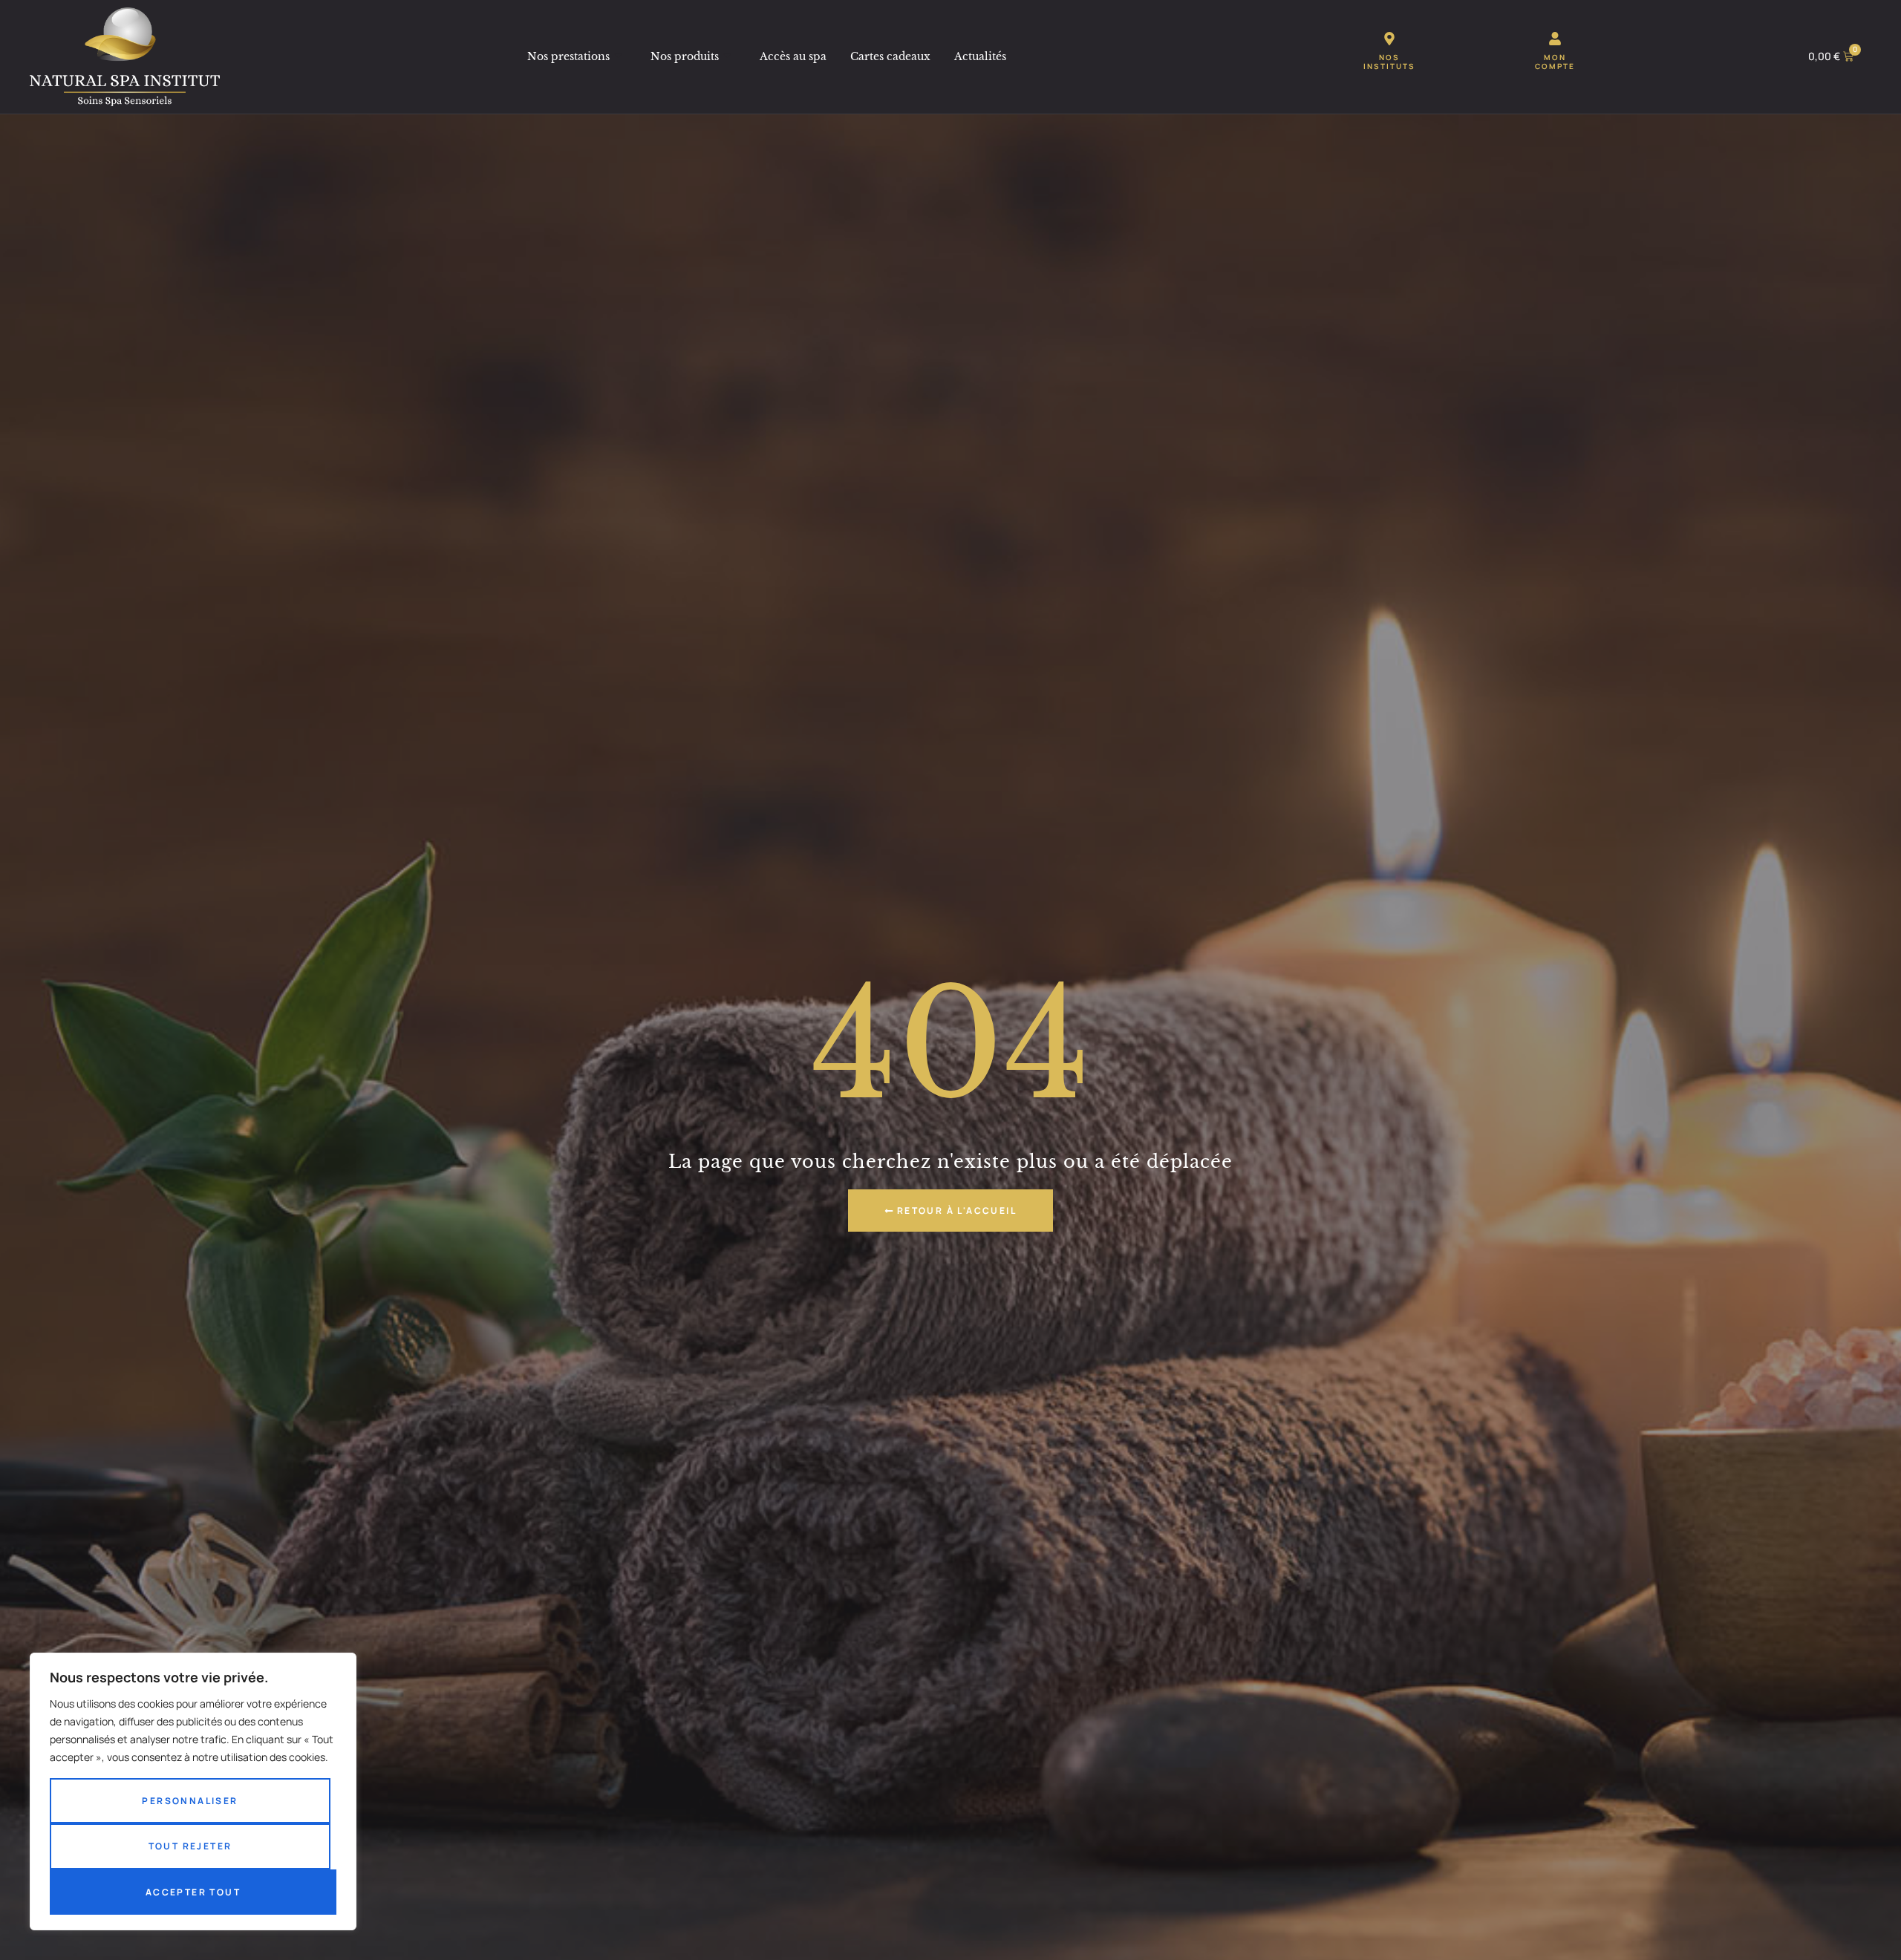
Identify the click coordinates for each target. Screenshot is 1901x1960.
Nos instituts (1389, 62)
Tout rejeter (190, 1846)
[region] (193, 1791)
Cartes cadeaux (890, 56)
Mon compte (1555, 62)
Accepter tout (193, 1892)
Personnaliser (190, 1801)
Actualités (980, 56)
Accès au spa (793, 56)
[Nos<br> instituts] (1389, 39)
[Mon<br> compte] (1555, 39)
